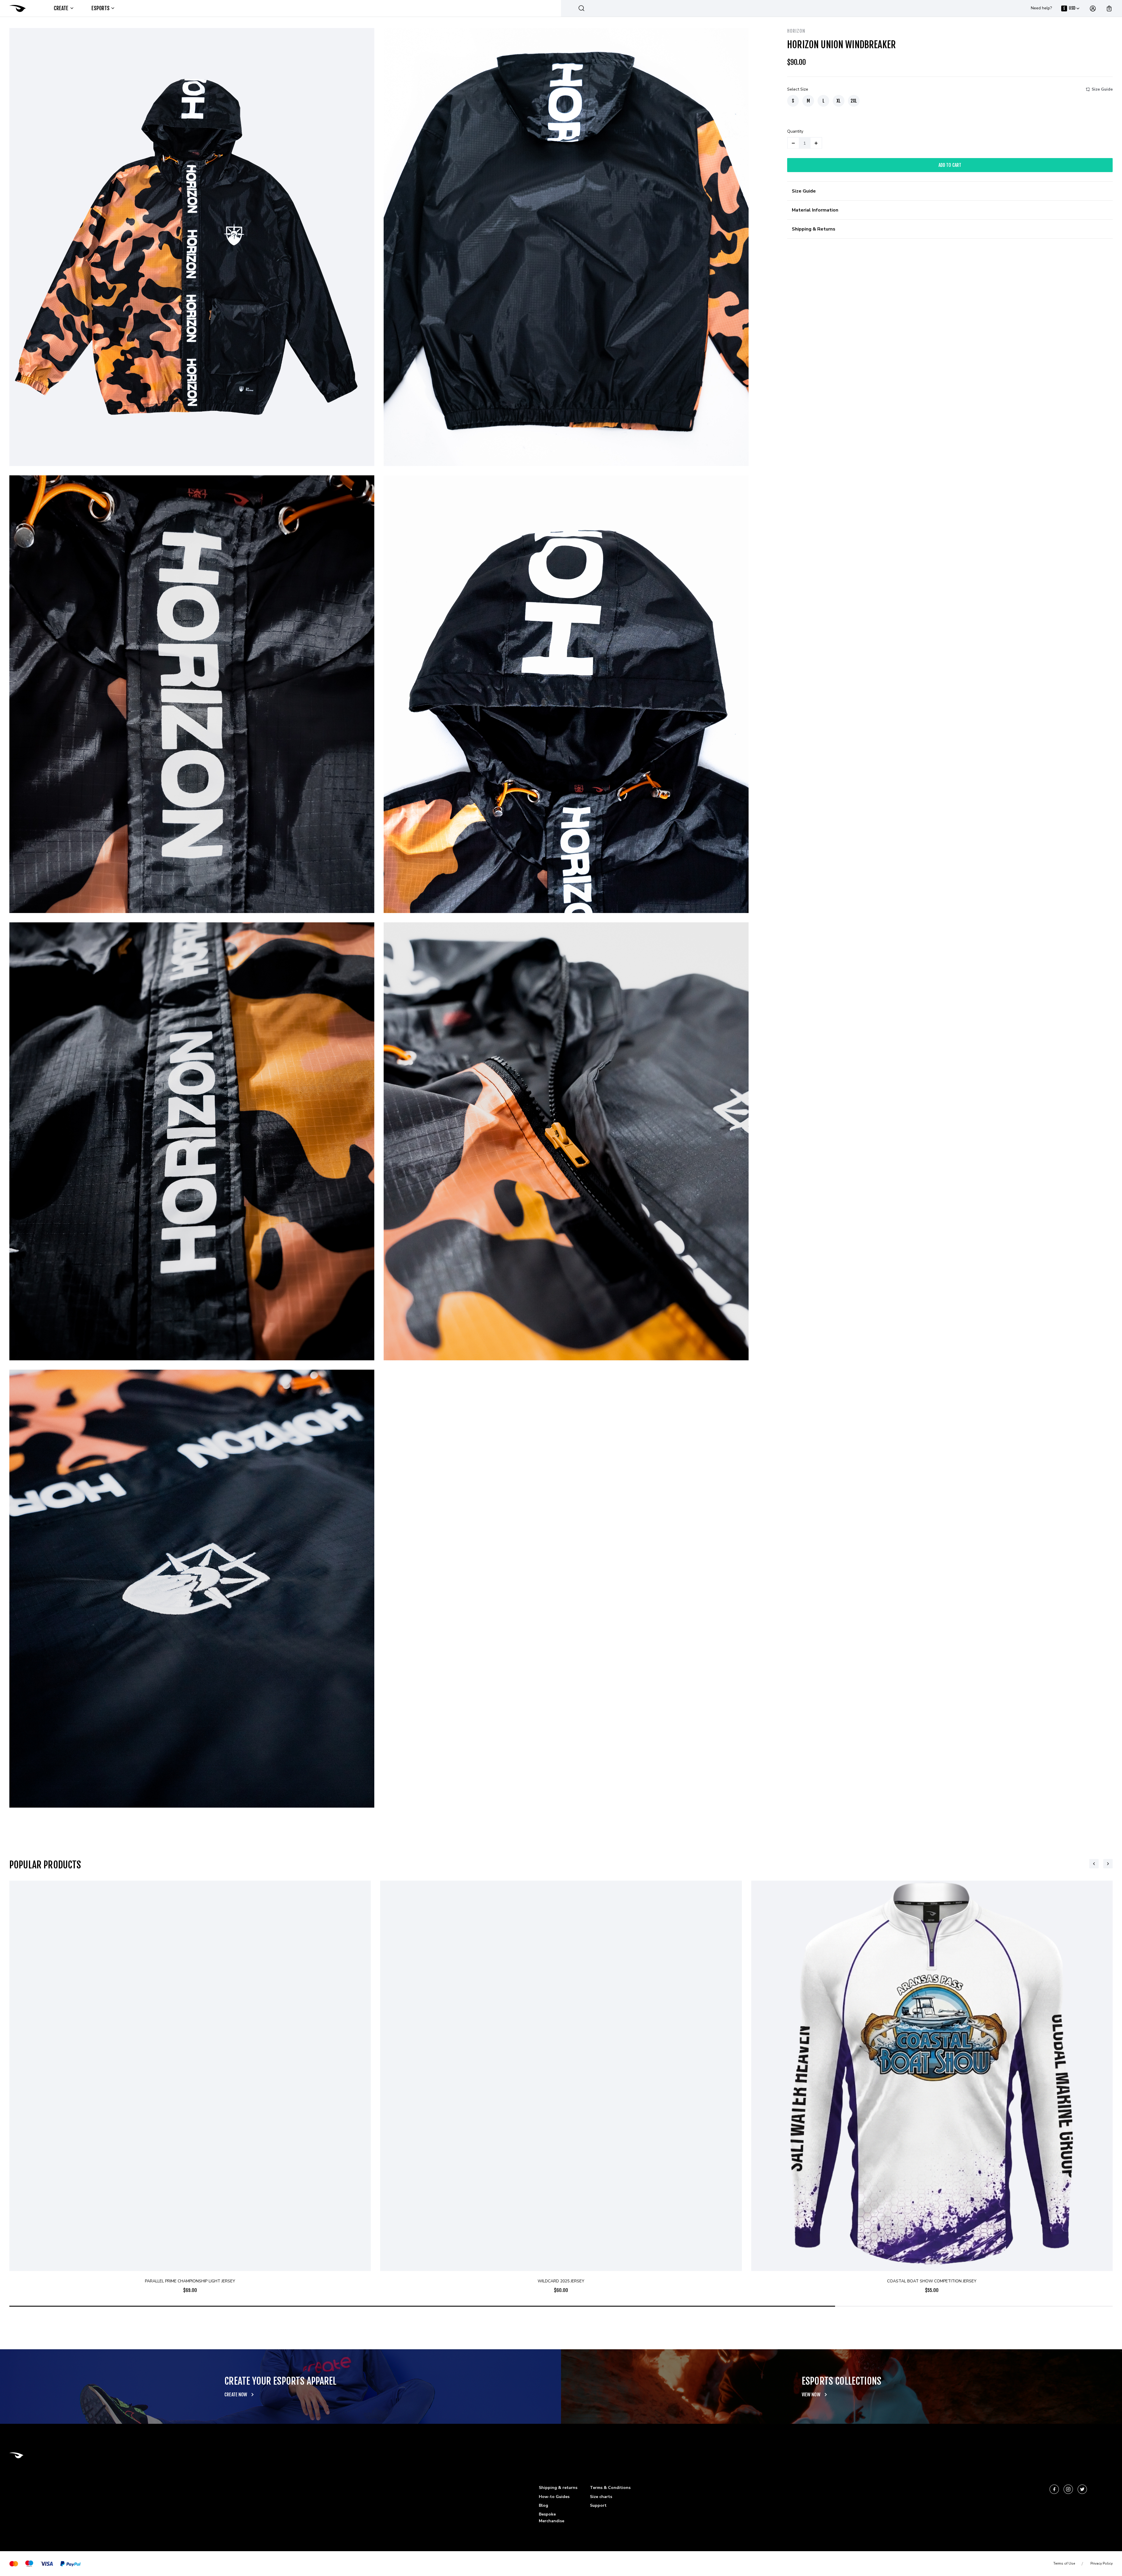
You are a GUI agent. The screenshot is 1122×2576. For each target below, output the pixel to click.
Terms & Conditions (610, 2488)
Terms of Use (1064, 2563)
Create (61, 8)
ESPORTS (101, 8)
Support (598, 2505)
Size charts (601, 2497)
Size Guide (1102, 89)
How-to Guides (554, 2497)
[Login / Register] (1093, 8)
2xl (854, 101)
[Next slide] (1108, 1864)
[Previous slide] (1094, 1864)
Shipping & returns (558, 2488)
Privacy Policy (1102, 2563)
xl (839, 101)
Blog (543, 2505)
